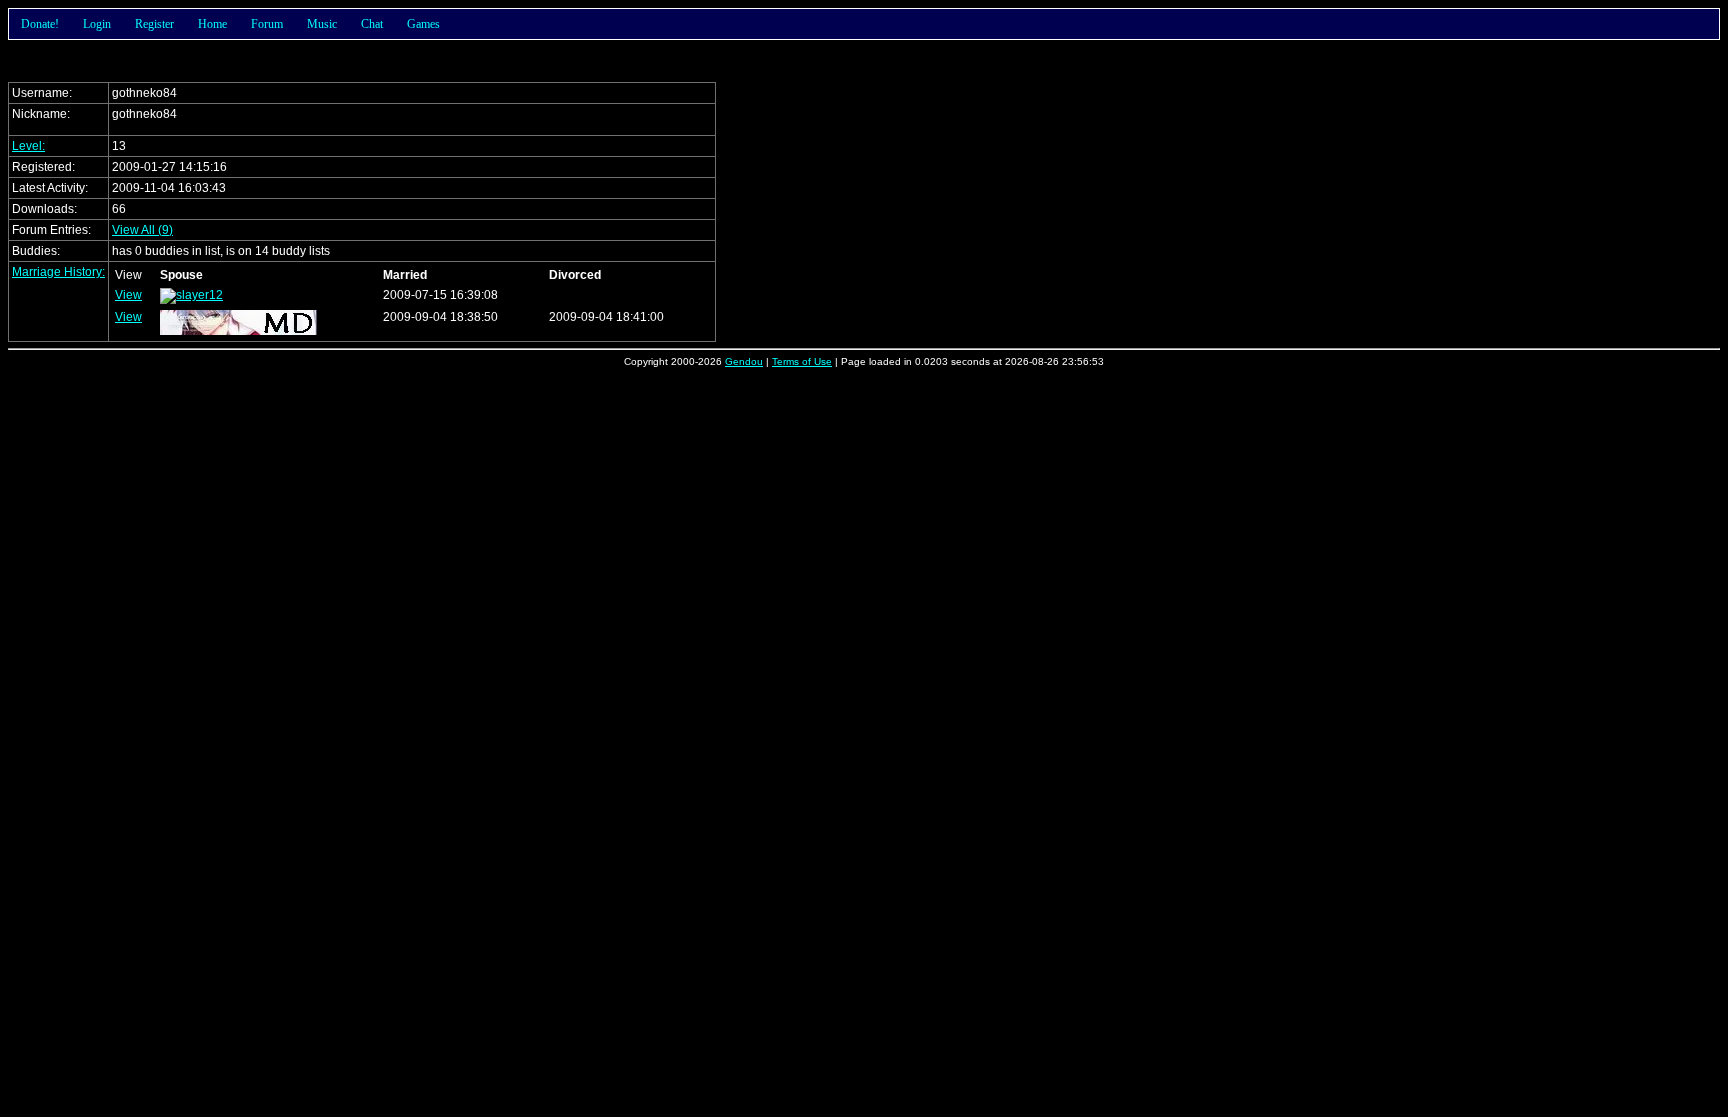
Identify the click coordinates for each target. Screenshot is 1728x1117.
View (128, 295)
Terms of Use (802, 361)
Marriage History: (58, 272)
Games (423, 24)
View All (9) (142, 230)
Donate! (40, 24)
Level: (28, 146)
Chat (372, 24)
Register (154, 24)
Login (97, 24)
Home (212, 24)
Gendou (744, 361)
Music (322, 24)
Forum (267, 24)
